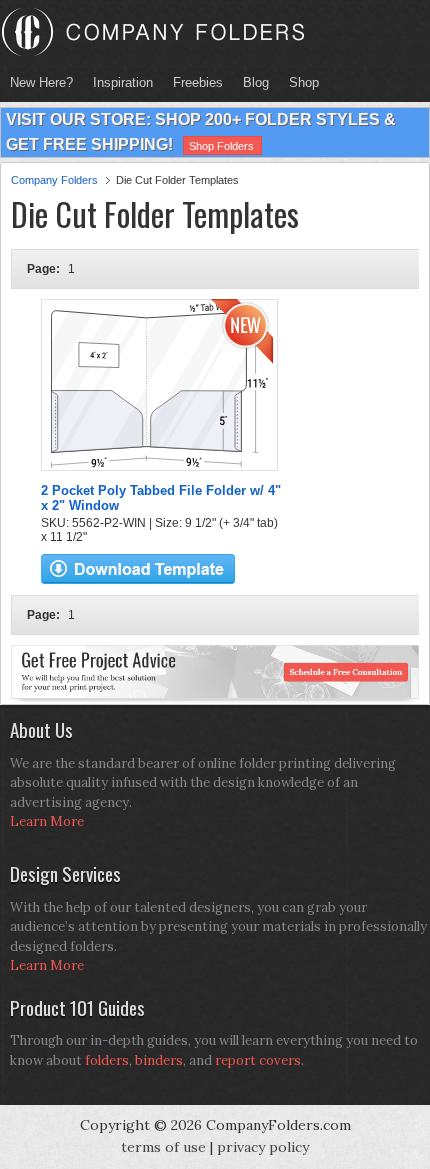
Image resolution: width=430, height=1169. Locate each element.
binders (159, 1060)
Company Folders (54, 180)
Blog (256, 82)
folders (107, 1060)
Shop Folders (221, 146)
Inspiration (123, 82)
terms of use (163, 1147)
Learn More (47, 821)
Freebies (193, 82)
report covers (258, 1060)
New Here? (41, 82)
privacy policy (263, 1147)
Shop (299, 82)
